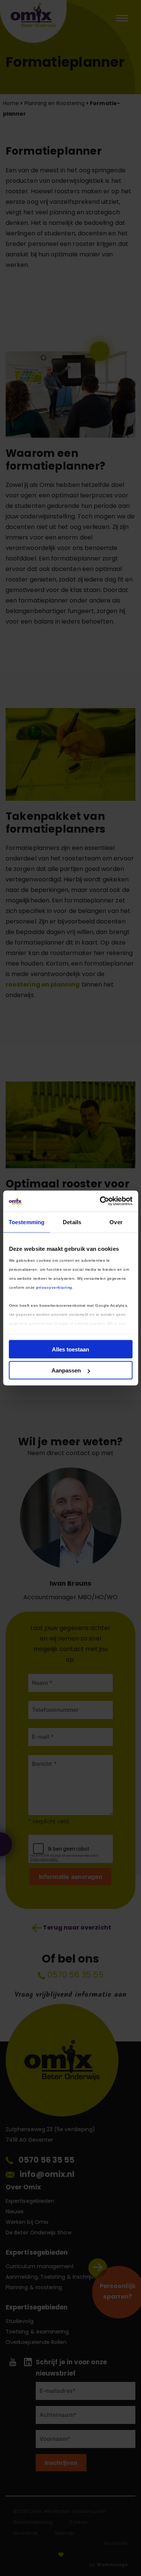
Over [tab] (116, 1222)
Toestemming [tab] (27, 1222)
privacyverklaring (54, 1287)
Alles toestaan (70, 1349)
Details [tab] (72, 1222)
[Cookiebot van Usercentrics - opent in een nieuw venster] (100, 1201)
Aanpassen (66, 1370)
